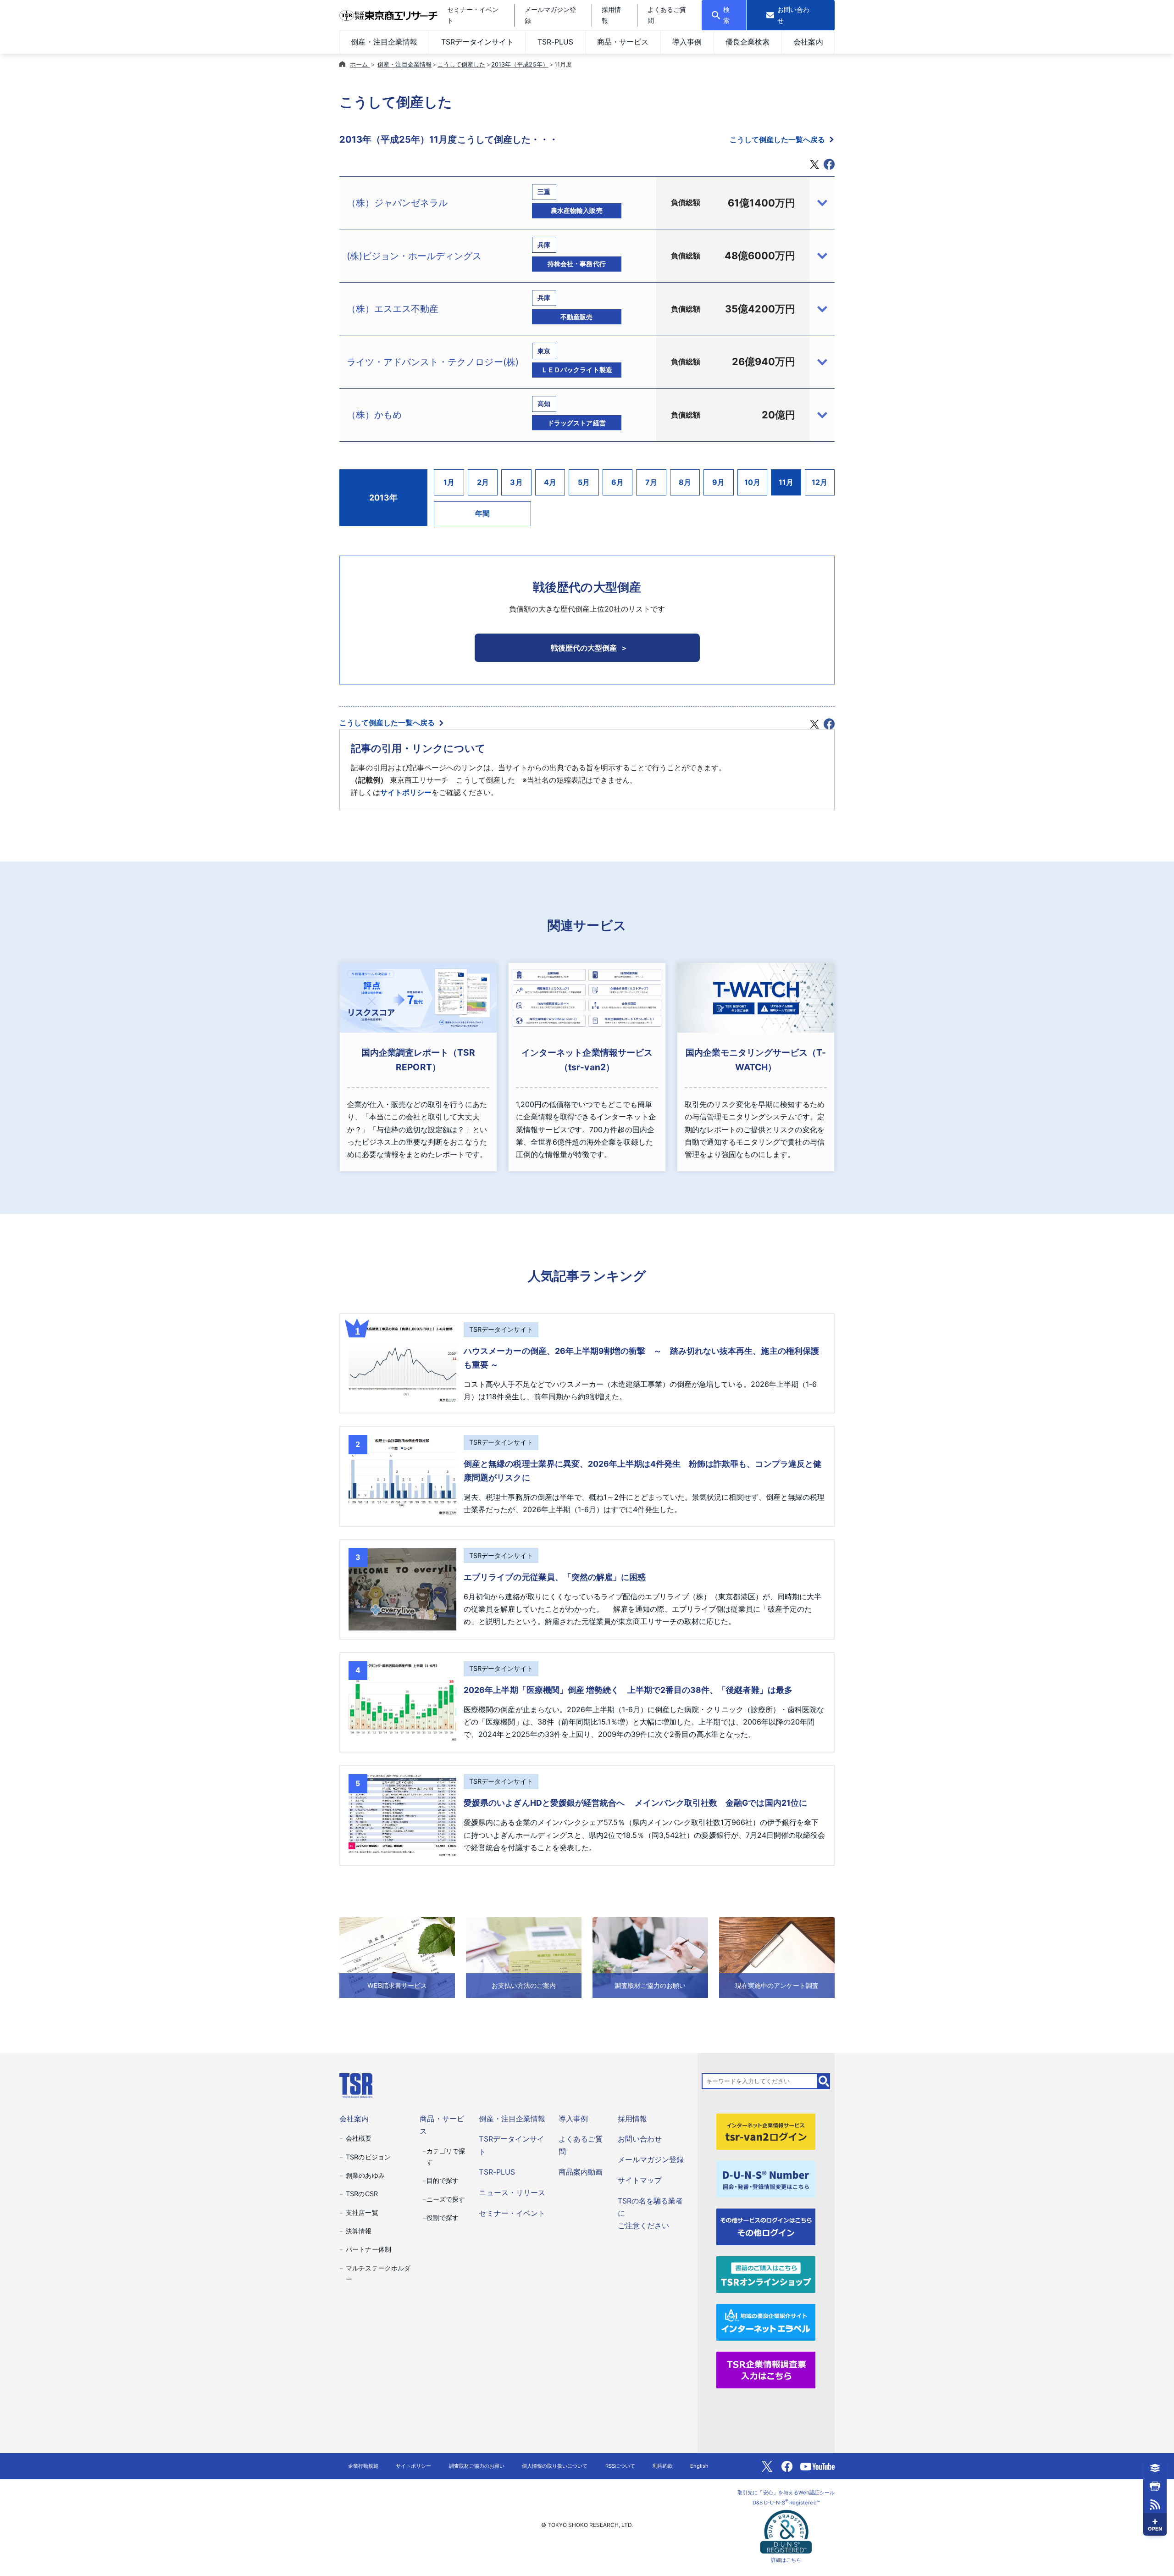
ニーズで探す (446, 2199)
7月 (651, 482)
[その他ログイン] (766, 2226)
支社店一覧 (362, 2212)
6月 (617, 482)
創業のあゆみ (365, 2175)
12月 (820, 482)
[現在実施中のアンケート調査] (777, 1957)
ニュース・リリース (512, 2192)
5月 (584, 482)
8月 (685, 482)
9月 (718, 482)
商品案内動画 (581, 2172)
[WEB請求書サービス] (397, 1957)
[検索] (824, 2081)
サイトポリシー (406, 792)
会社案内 (808, 42)
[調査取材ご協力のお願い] (650, 1957)
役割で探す (443, 2217)
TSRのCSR (362, 2194)
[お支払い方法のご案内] (524, 1957)
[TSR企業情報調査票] (766, 2369)
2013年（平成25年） (520, 64)
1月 (449, 482)
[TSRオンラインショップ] (766, 2274)
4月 (550, 482)
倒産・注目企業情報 (384, 42)
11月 (786, 482)
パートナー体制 (368, 2249)
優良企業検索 (748, 42)
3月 (516, 482)
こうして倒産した (461, 64)
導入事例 (687, 42)
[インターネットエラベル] (766, 2321)
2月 (483, 482)
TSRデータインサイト (477, 42)
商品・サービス (623, 42)
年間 (482, 513)
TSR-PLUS (555, 42)
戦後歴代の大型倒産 (584, 648)
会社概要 (359, 2138)
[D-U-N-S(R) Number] (766, 2179)
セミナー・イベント (512, 2213)
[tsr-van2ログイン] (766, 2131)
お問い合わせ (640, 2139)
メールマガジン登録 (651, 2159)
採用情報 (632, 2119)
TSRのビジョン (368, 2157)
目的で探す (443, 2180)
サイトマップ (640, 2180)
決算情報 (359, 2231)
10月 (752, 482)
